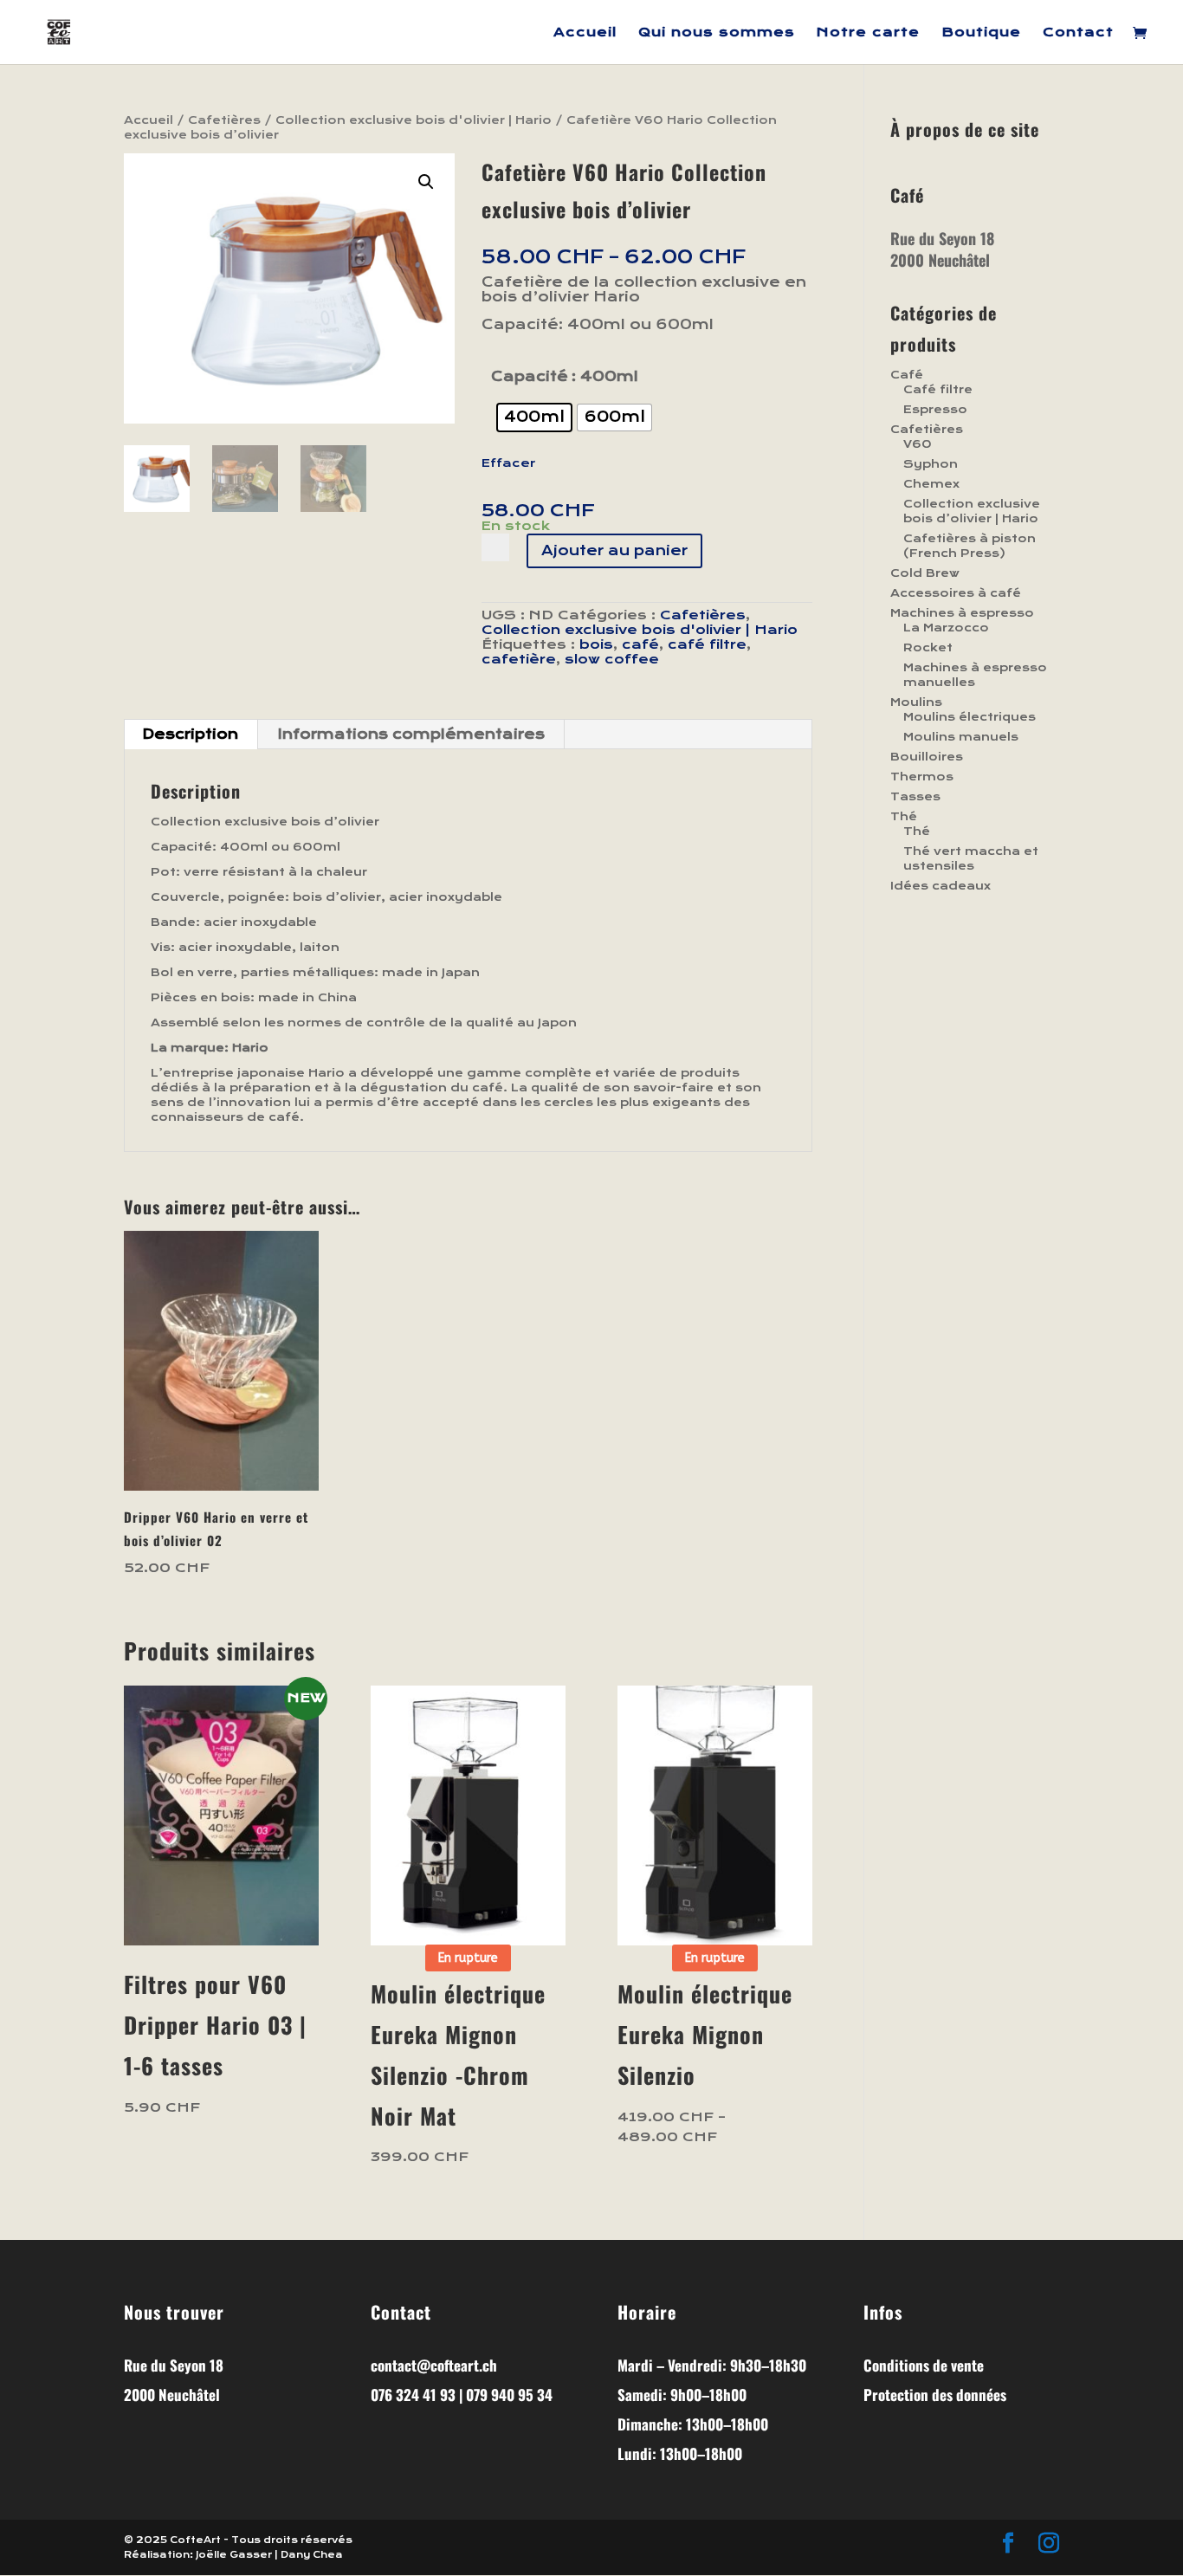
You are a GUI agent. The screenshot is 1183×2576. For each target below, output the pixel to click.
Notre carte (868, 33)
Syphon (931, 464)
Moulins (916, 702)
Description (190, 734)
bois (596, 644)
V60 (918, 444)
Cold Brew (925, 573)
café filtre (707, 644)
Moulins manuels (961, 737)
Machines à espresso (962, 613)
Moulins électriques (970, 717)
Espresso (935, 410)
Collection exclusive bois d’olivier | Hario (972, 511)
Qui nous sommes (717, 33)
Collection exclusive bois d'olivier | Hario (414, 120)
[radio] (534, 417)
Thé (904, 817)
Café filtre (938, 390)
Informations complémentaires (411, 734)
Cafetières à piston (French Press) (970, 546)
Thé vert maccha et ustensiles (971, 859)
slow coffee (612, 659)
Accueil (585, 33)
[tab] (191, 735)
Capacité (530, 376)
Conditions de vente (924, 2365)
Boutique (981, 33)
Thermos (922, 777)
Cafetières (224, 120)
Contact (1078, 33)
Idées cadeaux (941, 886)
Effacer (508, 463)
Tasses (915, 797)
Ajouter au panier (614, 550)
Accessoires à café (956, 593)
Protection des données (935, 2395)
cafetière (519, 659)
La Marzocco (946, 628)
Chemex (931, 484)
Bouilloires (927, 757)
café (640, 644)
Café (907, 375)
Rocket (928, 648)
